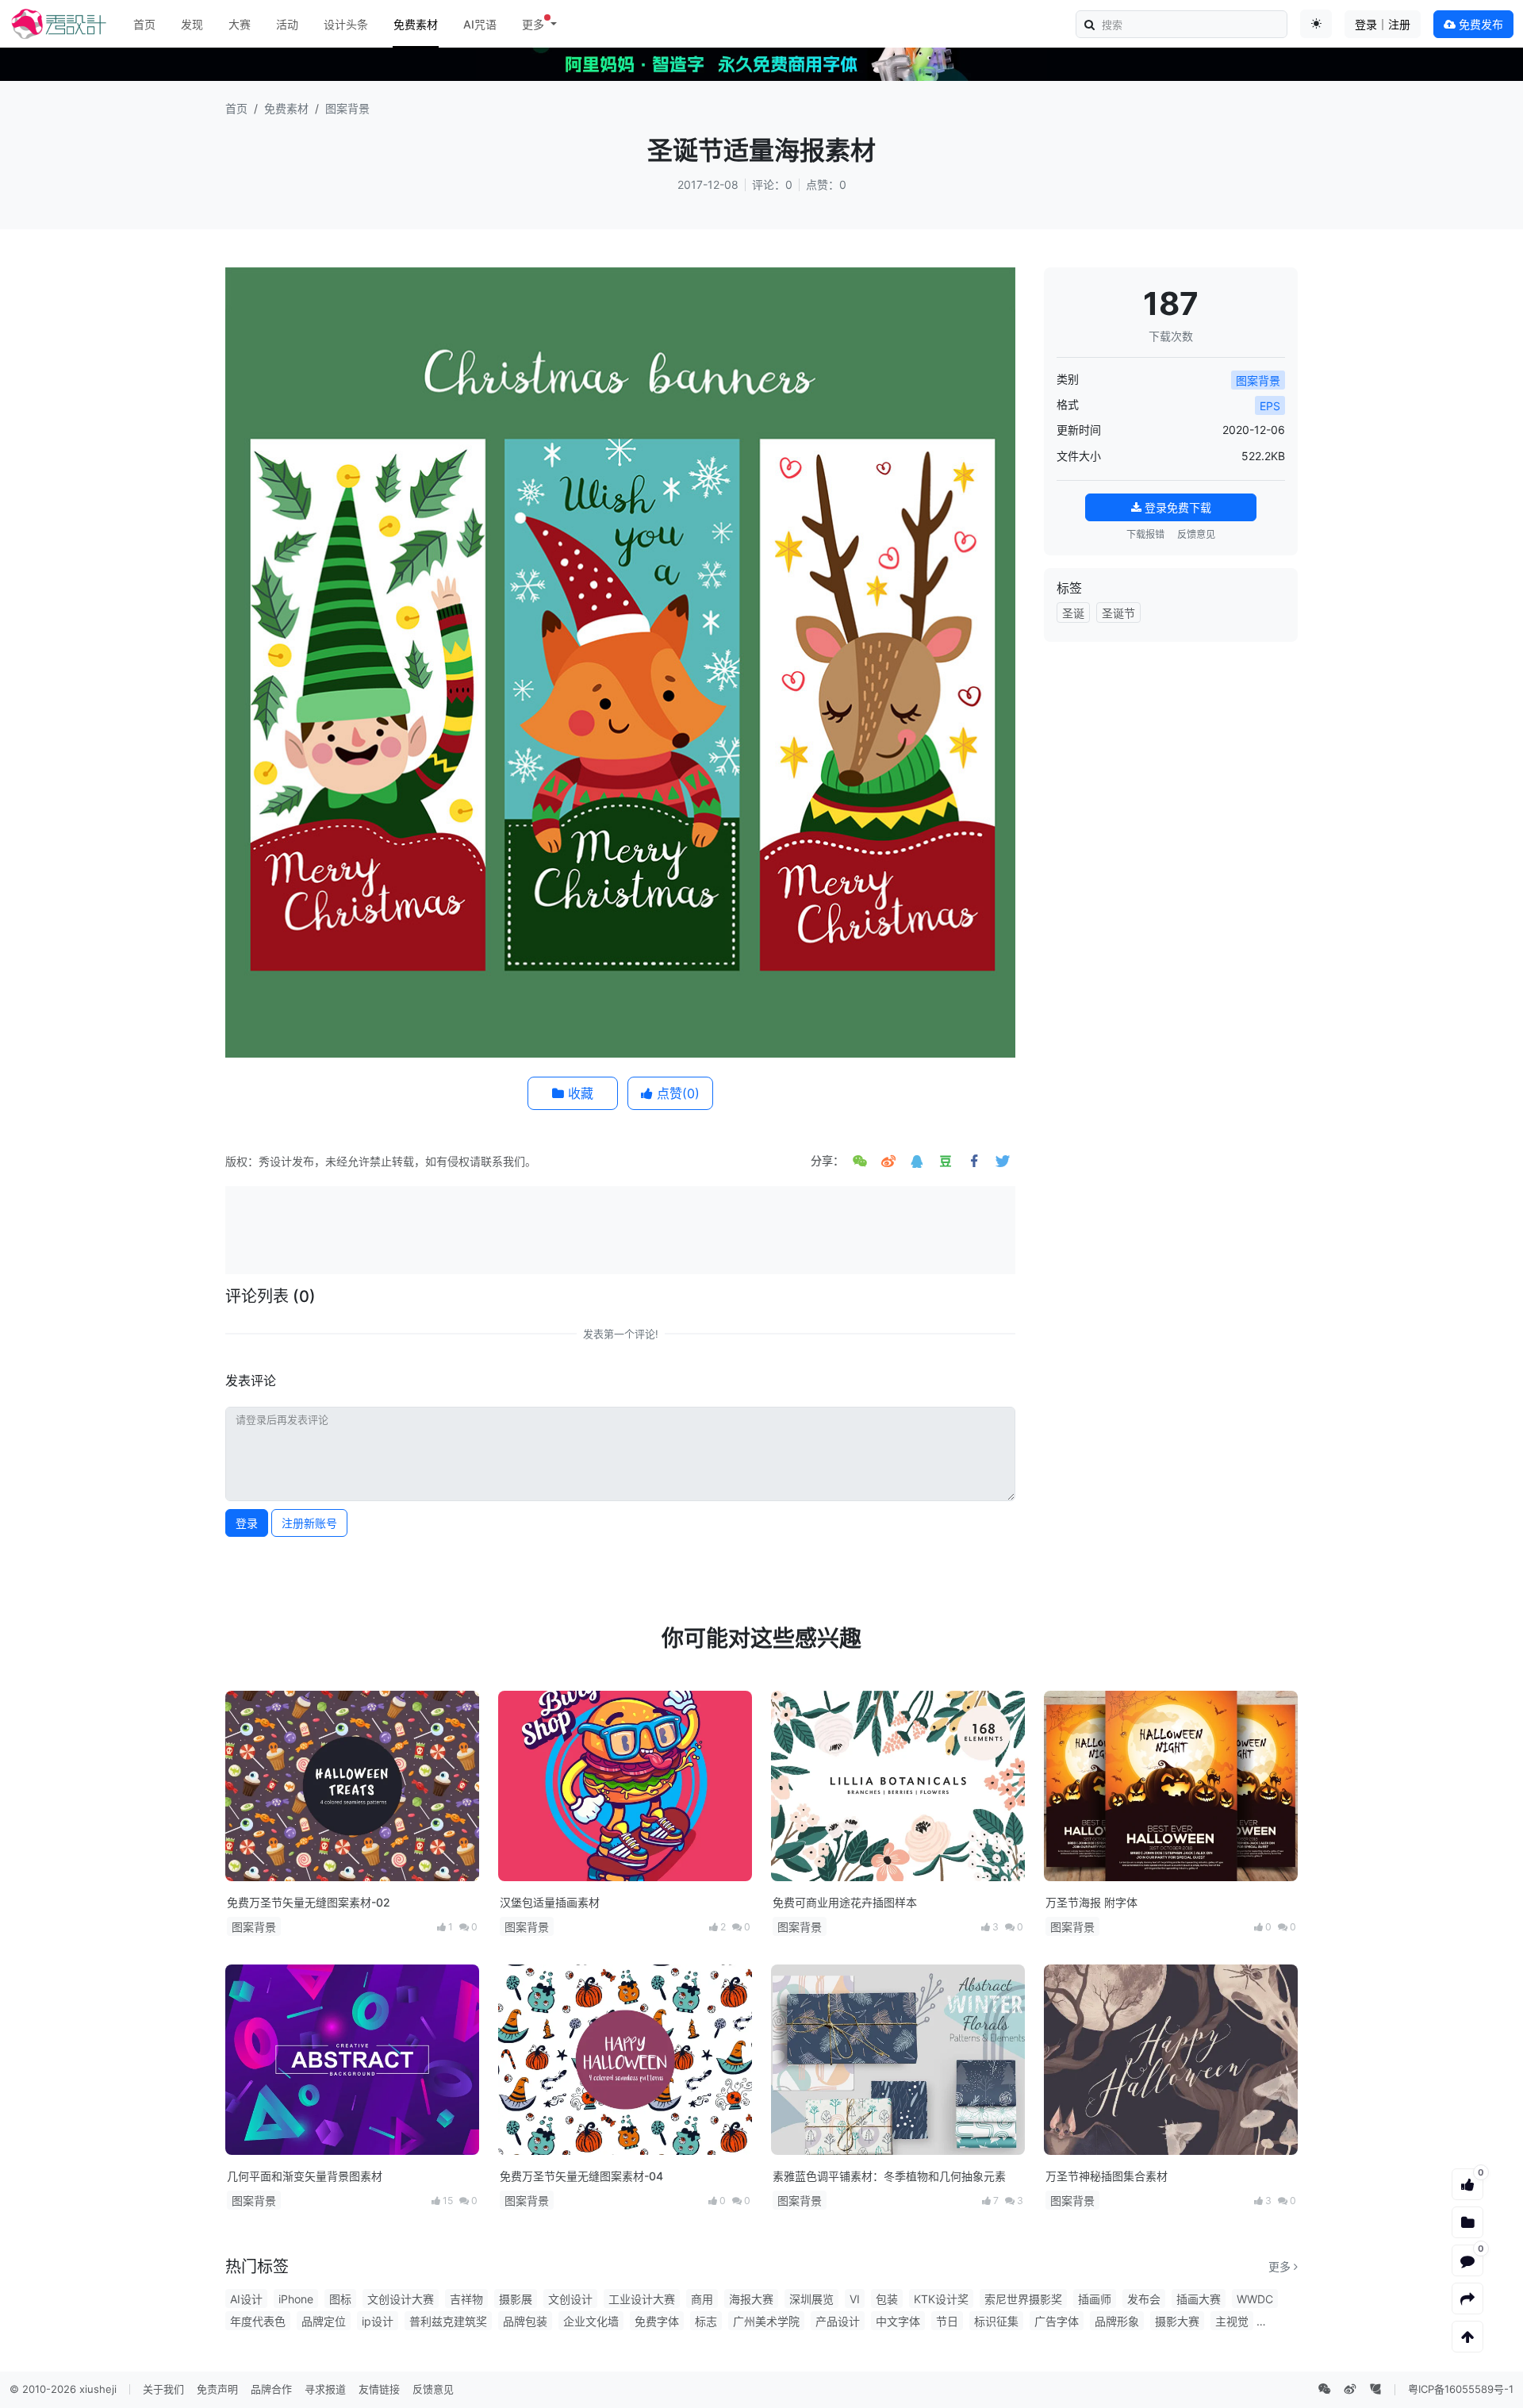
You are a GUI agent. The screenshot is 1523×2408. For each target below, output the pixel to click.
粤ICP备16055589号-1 (1461, 2389)
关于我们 (163, 2389)
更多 (1281, 2266)
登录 (247, 1523)
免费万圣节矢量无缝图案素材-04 (581, 2176)
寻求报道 (325, 2389)
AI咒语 (480, 24)
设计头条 (346, 24)
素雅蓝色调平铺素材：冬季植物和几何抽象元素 (889, 2176)
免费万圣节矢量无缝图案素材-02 (309, 1902)
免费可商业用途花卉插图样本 (845, 1902)
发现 (192, 24)
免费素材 (416, 24)
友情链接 (379, 2389)
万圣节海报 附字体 (1091, 1902)
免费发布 (1479, 24)
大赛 (240, 24)
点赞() (676, 1093)
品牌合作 (271, 2389)
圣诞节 (1118, 613)
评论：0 (772, 184)
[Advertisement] (620, 1228)
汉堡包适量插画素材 (550, 1902)
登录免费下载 (1176, 507)
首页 (144, 24)
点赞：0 (826, 184)
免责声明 (217, 2389)
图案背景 (347, 108)
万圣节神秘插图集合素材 (1107, 2176)
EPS (1270, 406)
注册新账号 (309, 1523)
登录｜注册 (1383, 24)
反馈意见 (1196, 534)
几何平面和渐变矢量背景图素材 (305, 2176)
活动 (287, 24)
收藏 (579, 1093)
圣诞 (1073, 613)
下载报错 (1145, 534)
